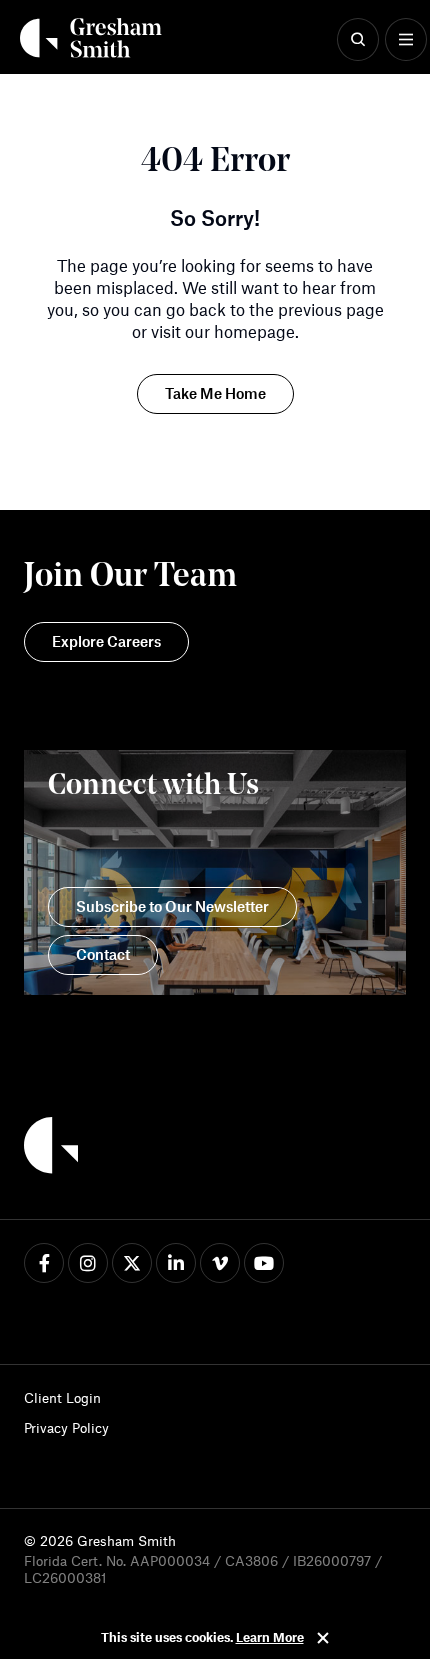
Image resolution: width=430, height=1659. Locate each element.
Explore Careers (106, 641)
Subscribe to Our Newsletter (172, 906)
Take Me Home (215, 393)
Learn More (270, 1637)
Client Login (62, 1397)
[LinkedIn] (176, 1263)
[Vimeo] (220, 1263)
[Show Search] (358, 40)
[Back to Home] (51, 1148)
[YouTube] (264, 1263)
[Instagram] (88, 1263)
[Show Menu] (406, 40)
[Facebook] (44, 1263)
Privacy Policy (66, 1427)
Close (323, 1638)
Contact (103, 954)
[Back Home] (91, 38)
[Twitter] (132, 1263)
